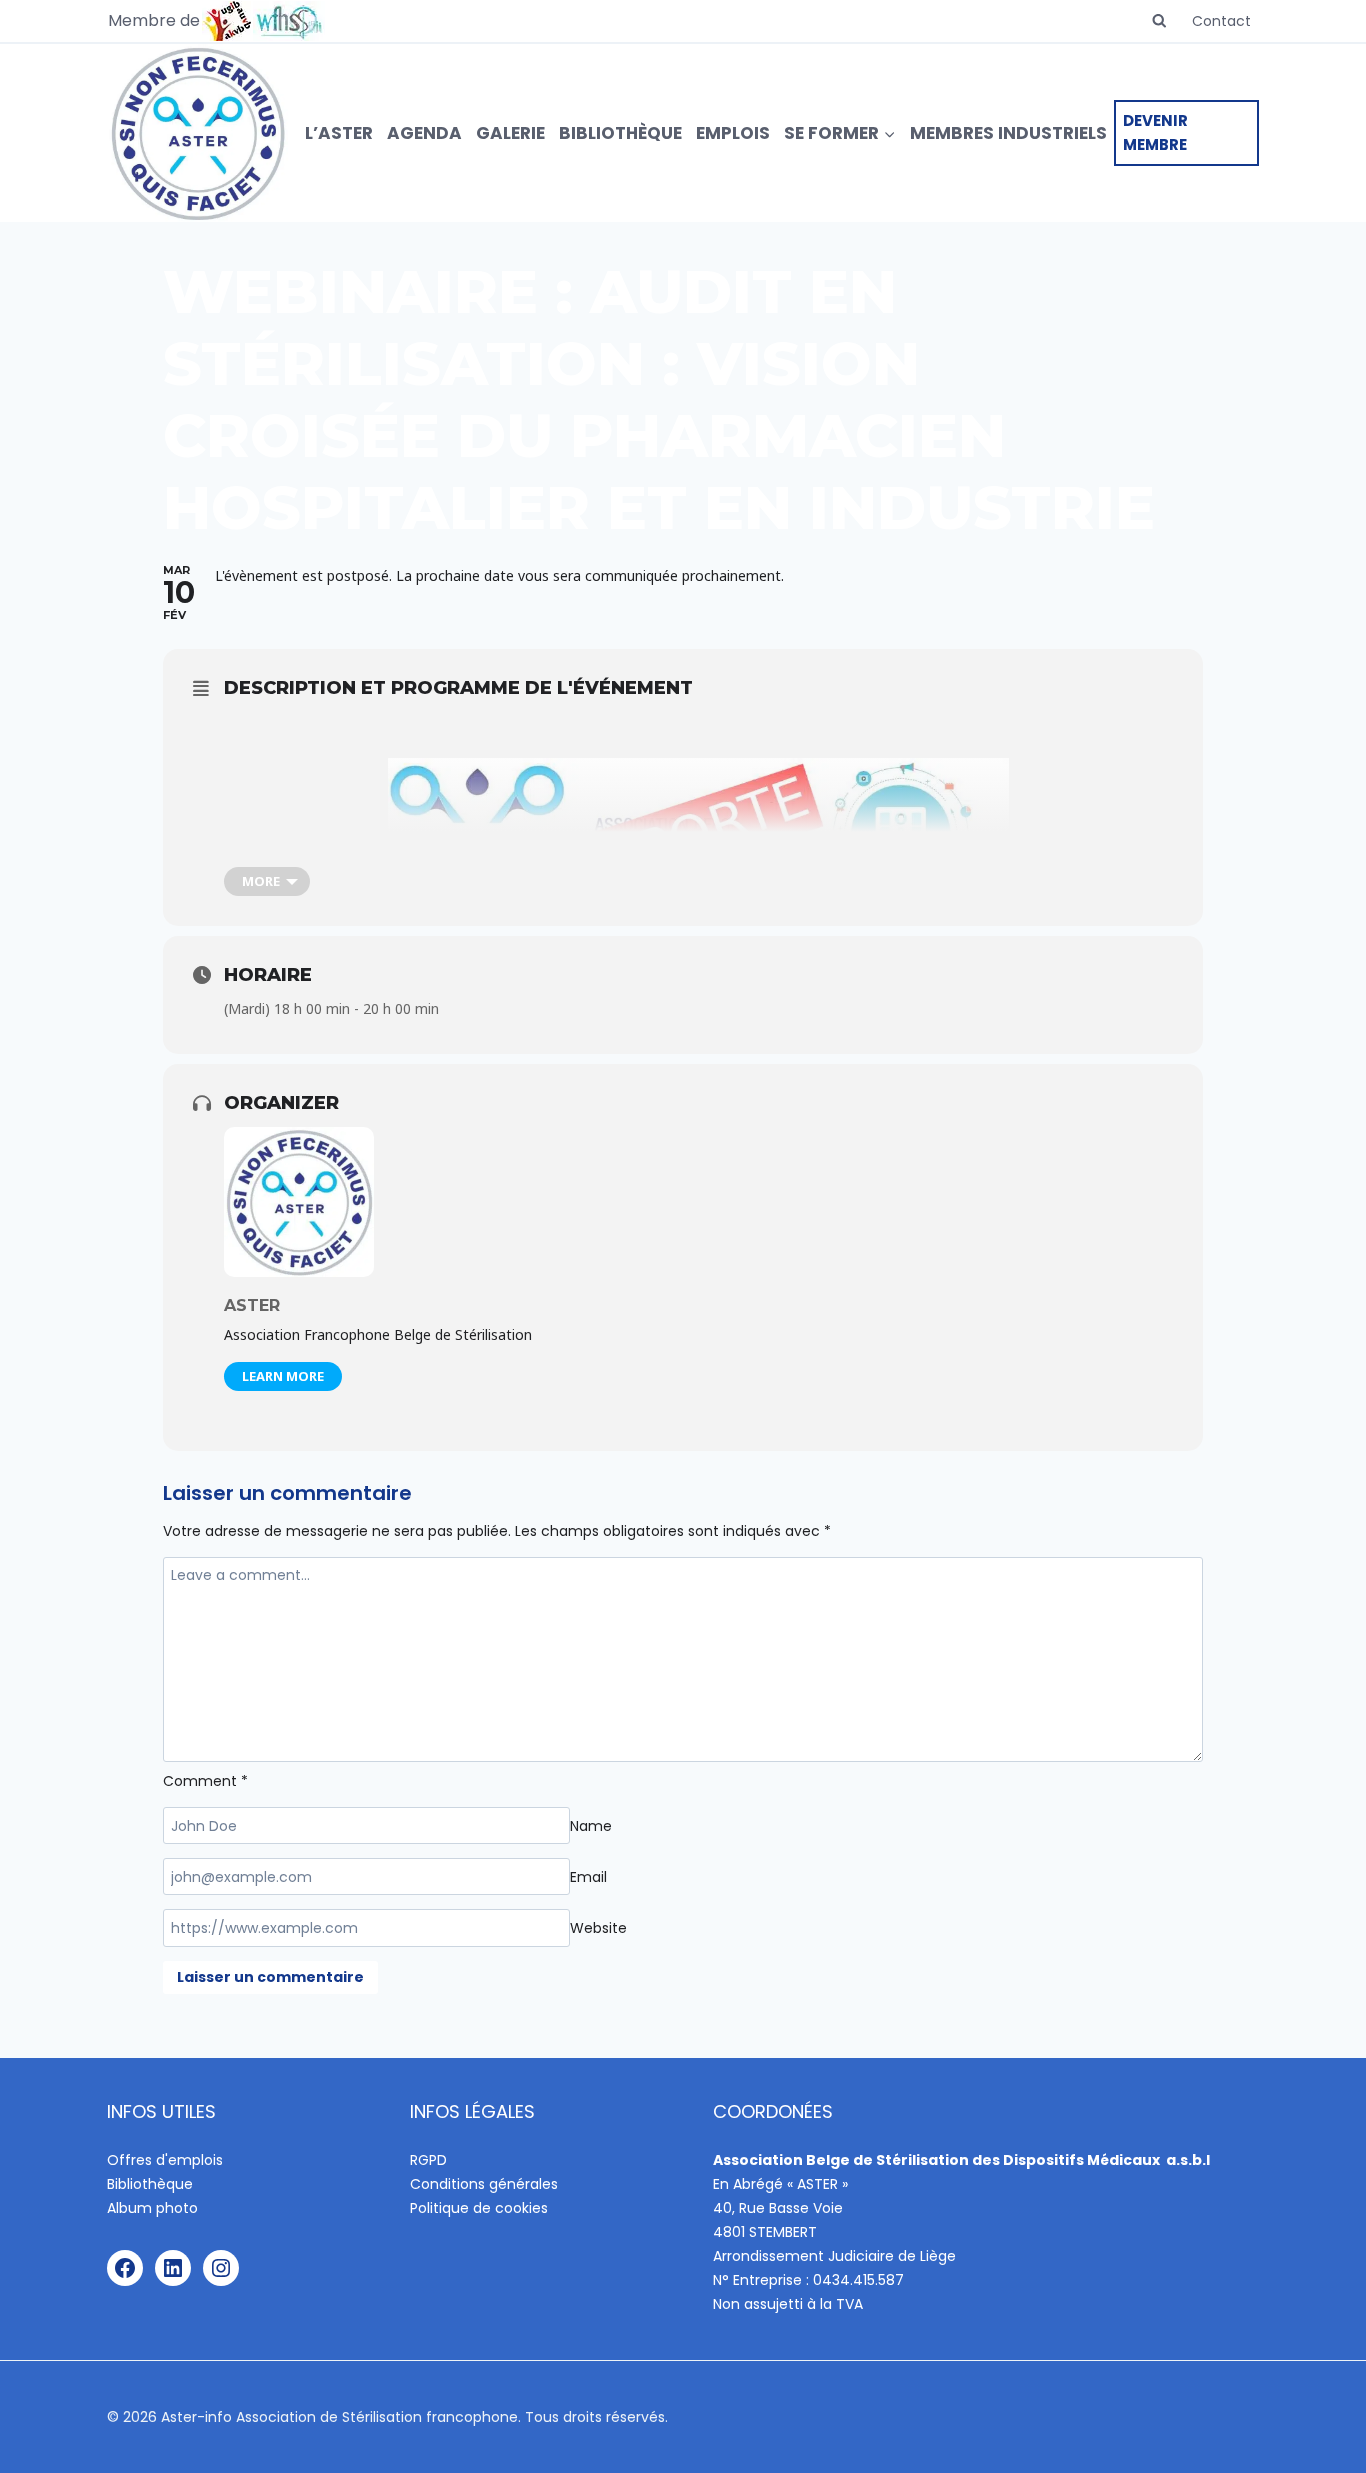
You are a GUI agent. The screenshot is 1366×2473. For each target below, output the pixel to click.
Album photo (152, 2208)
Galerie (510, 133)
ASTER (252, 1305)
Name (591, 1826)
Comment (205, 1781)
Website (598, 1928)
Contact (1221, 21)
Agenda (424, 133)
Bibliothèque (620, 133)
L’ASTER (339, 133)
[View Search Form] (1159, 21)
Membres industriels (1008, 133)
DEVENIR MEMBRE (1155, 132)
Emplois (733, 133)
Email (588, 1877)
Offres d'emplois (165, 2160)
